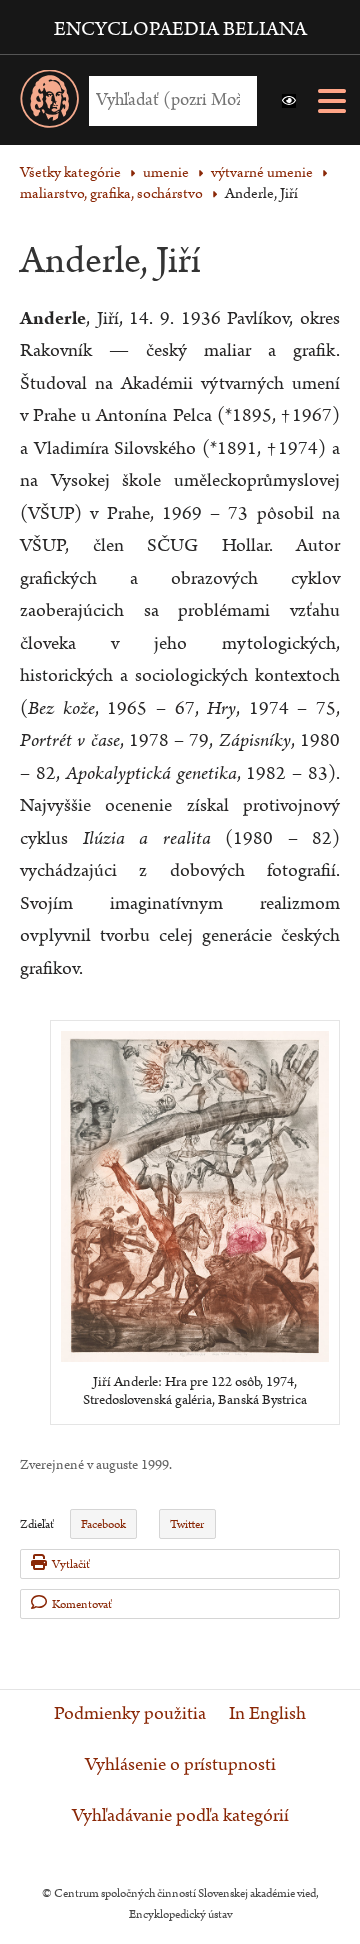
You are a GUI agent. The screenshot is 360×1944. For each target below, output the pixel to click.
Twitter (187, 1524)
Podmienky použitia (130, 1714)
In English (267, 1714)
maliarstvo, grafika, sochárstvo (111, 193)
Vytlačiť (71, 1564)
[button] (289, 101)
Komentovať (82, 1604)
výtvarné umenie (262, 172)
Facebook (103, 1524)
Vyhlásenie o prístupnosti (180, 1765)
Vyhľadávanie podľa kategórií (180, 1816)
